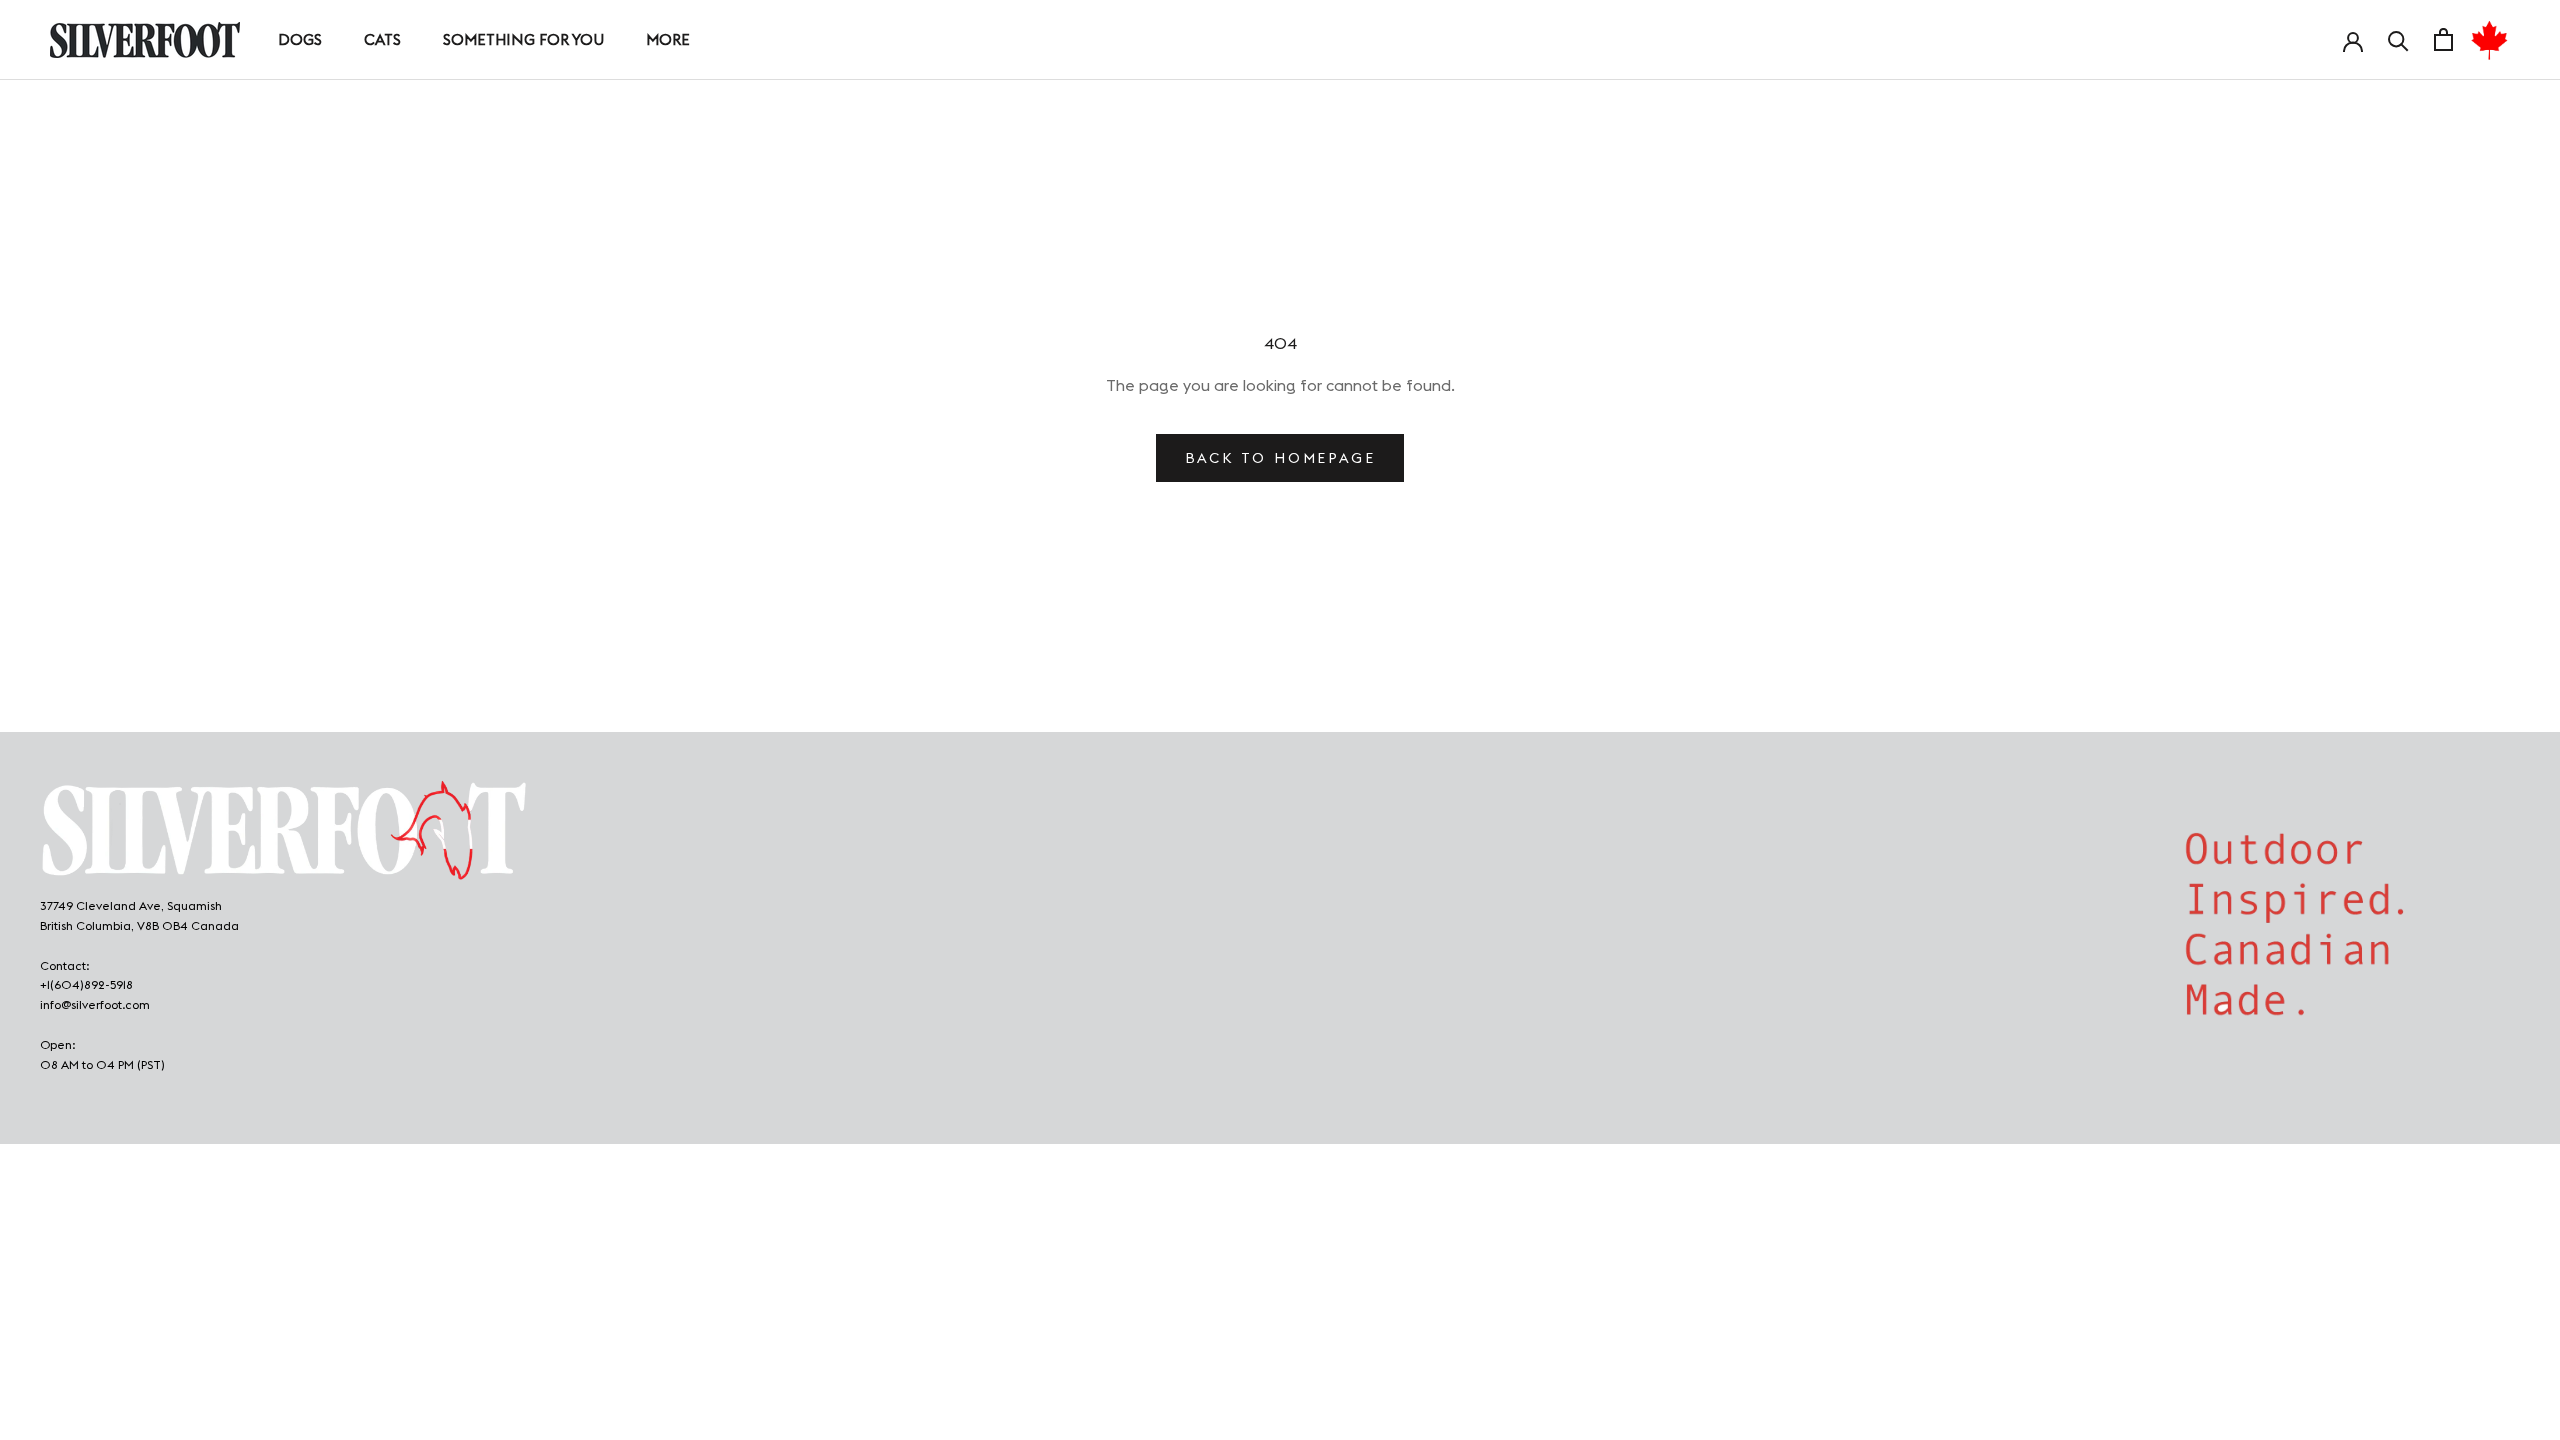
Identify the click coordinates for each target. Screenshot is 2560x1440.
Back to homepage (1280, 458)
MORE (668, 39)
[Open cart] (2443, 39)
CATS (382, 39)
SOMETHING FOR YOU (523, 39)
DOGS (300, 39)
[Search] (2398, 39)
